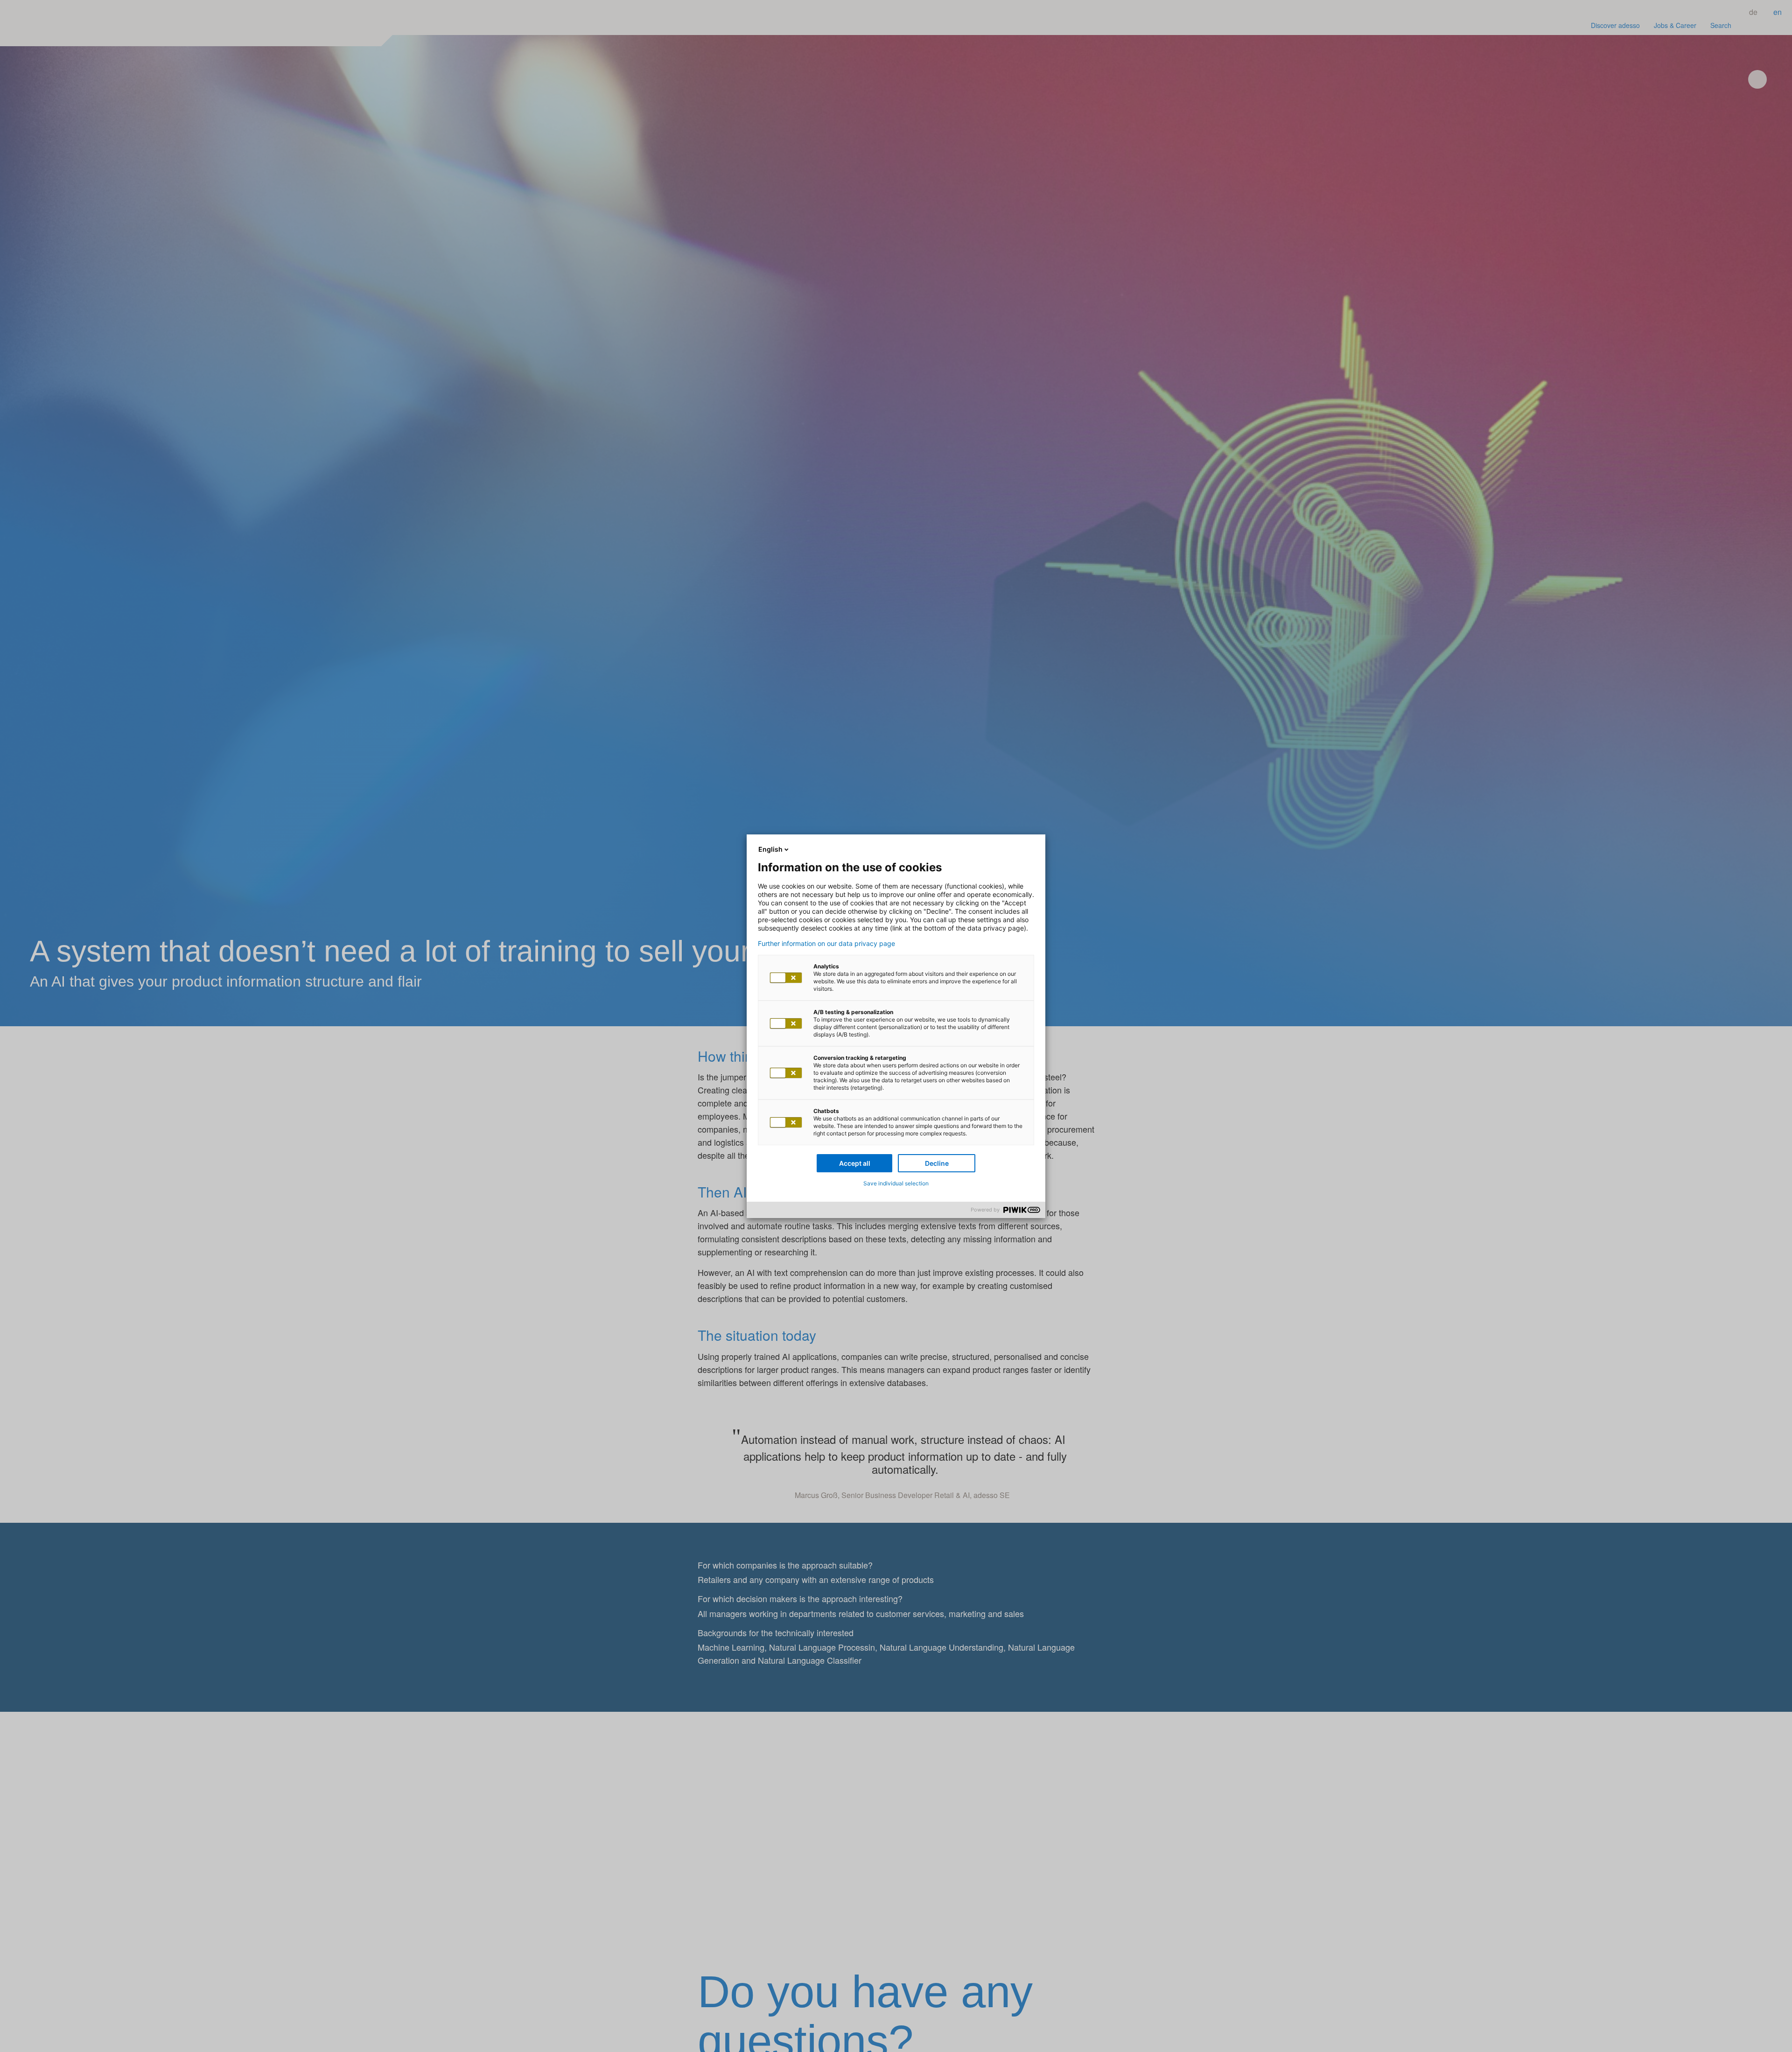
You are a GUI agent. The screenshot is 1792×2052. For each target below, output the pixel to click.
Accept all (855, 1163)
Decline (937, 1163)
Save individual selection (896, 1183)
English (770, 849)
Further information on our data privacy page (826, 944)
